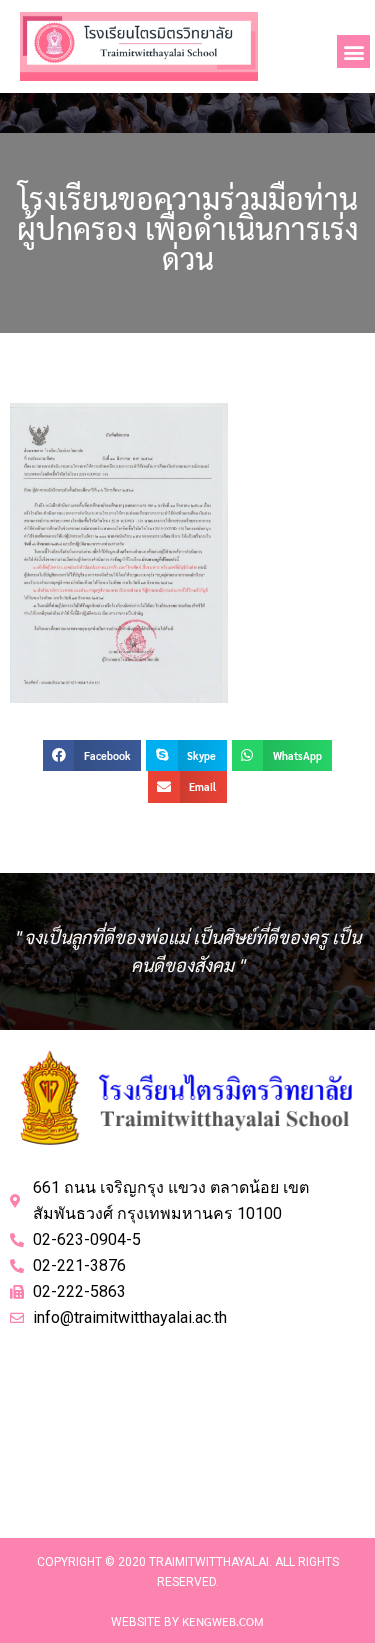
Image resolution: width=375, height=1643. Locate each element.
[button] (353, 51)
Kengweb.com (223, 1621)
